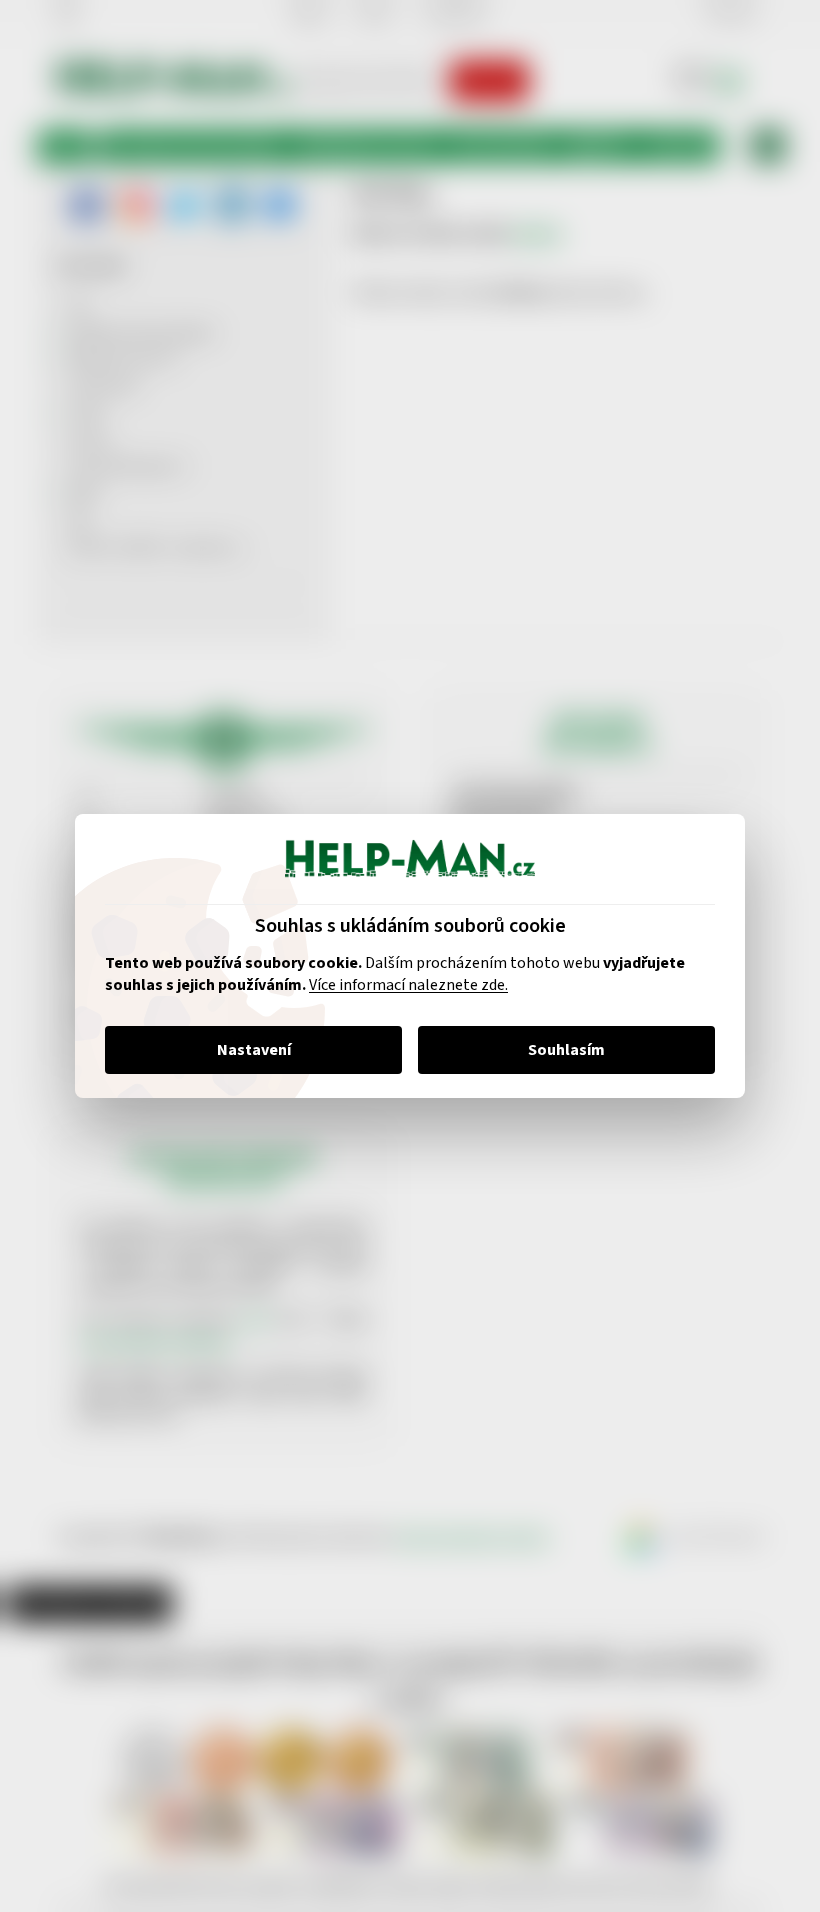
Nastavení (246, 1050)
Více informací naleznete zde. (401, 985)
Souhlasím (559, 1050)
